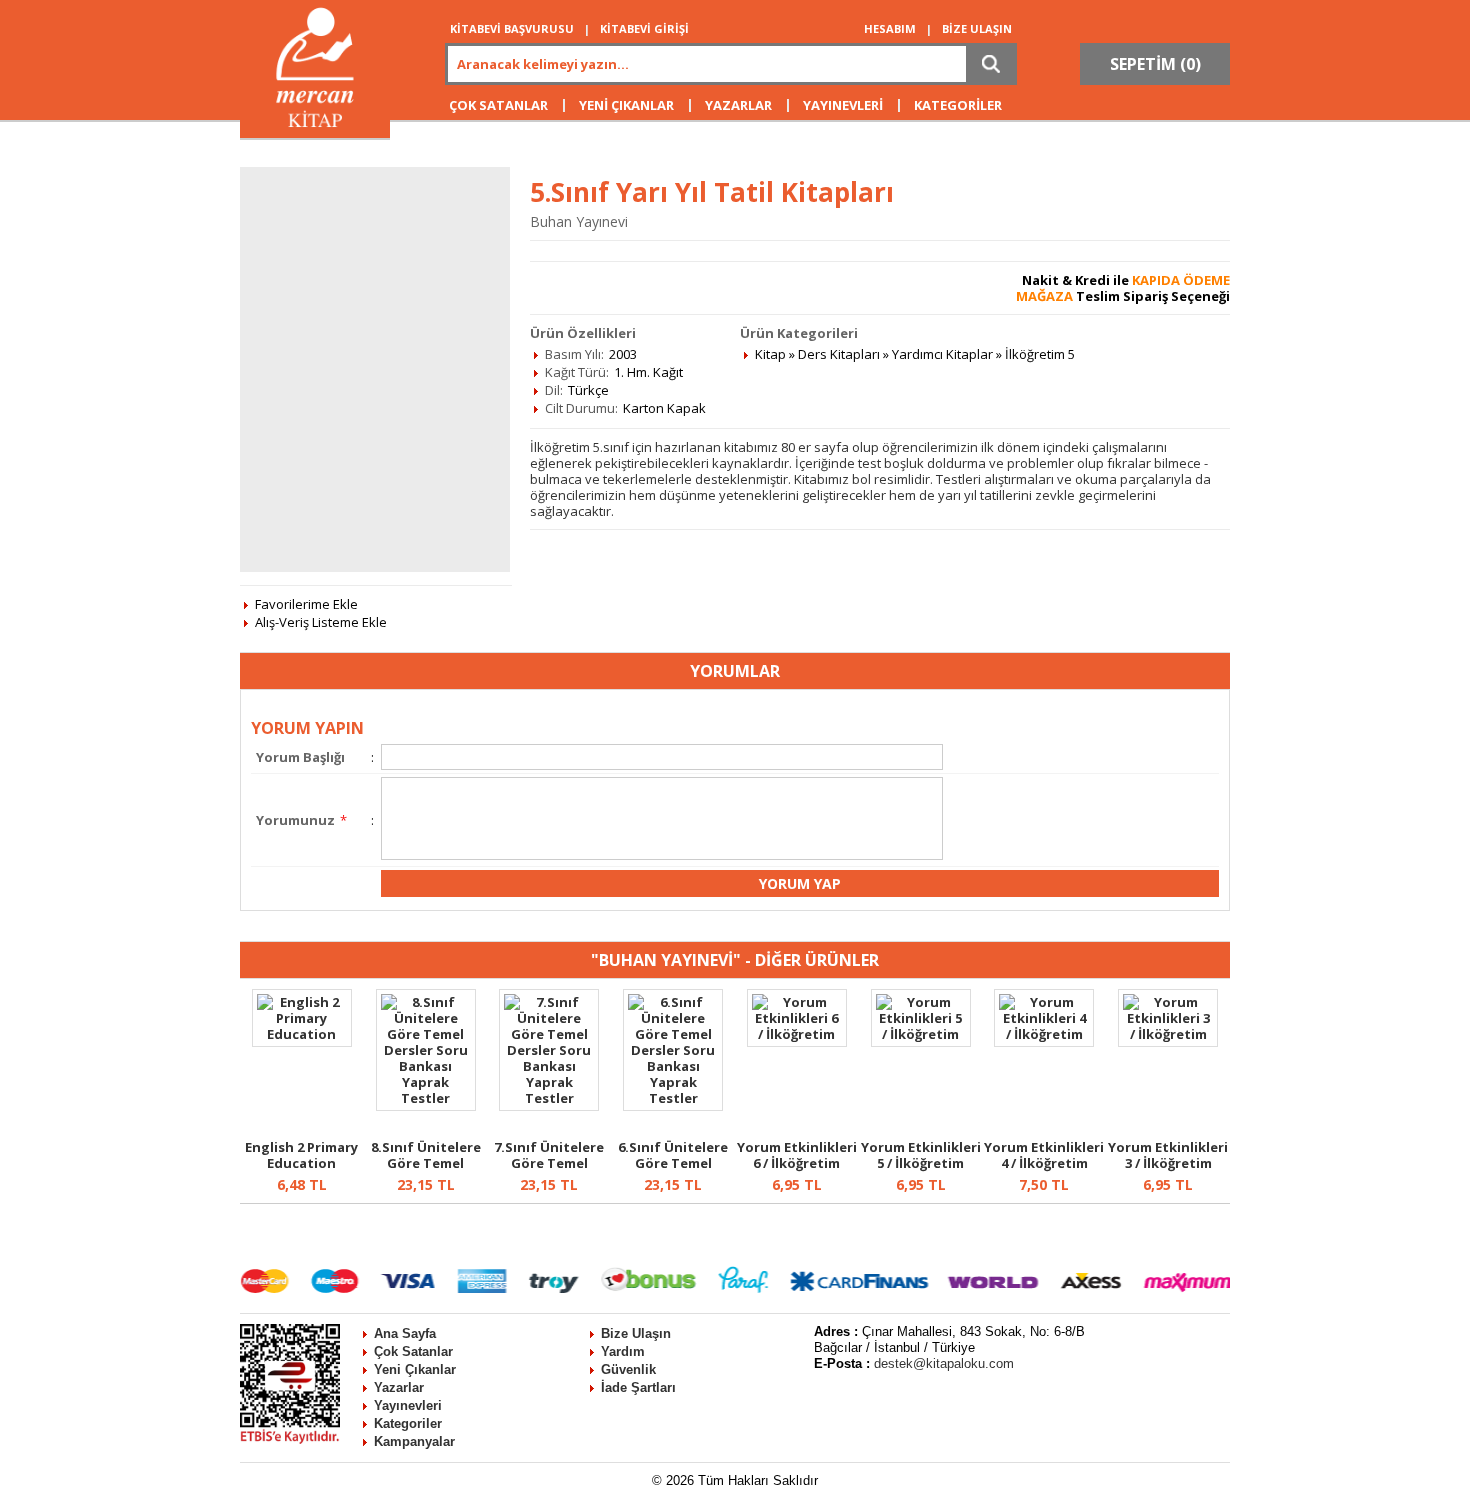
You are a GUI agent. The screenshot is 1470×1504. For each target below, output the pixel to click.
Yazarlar (399, 1387)
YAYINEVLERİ (843, 105)
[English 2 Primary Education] (302, 1034)
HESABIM (890, 28)
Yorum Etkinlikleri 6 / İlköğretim (797, 1155)
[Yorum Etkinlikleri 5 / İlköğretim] (921, 1034)
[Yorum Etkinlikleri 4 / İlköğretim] (1044, 1034)
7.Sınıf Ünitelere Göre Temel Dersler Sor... (549, 1163)
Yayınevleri (408, 1405)
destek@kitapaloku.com (944, 1363)
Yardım (623, 1351)
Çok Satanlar (413, 1351)
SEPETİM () (1155, 64)
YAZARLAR (738, 105)
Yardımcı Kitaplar (942, 354)
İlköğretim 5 (1040, 354)
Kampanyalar (414, 1441)
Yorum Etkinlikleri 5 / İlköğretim (921, 1155)
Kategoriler (408, 1423)
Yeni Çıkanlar (415, 1369)
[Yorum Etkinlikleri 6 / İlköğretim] (797, 1034)
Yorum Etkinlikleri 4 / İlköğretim (1044, 1155)
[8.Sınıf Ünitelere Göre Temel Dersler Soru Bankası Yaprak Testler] (426, 1098)
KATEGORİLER (958, 105)
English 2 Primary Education (301, 1155)
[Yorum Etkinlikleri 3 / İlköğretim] (1168, 1034)
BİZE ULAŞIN (977, 28)
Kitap (770, 354)
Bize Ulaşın (636, 1333)
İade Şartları (638, 1387)
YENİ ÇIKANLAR (626, 105)
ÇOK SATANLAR (498, 105)
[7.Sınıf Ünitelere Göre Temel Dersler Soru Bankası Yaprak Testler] (549, 1098)
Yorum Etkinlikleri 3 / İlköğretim (1168, 1155)
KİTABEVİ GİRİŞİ (644, 28)
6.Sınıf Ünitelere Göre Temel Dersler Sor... (673, 1163)
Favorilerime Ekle (306, 604)
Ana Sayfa (405, 1333)
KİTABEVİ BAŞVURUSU (512, 28)
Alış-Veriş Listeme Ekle (321, 622)
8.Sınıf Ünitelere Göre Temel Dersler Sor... (426, 1163)
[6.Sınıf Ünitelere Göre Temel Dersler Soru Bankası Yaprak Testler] (673, 1098)
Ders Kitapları (839, 354)
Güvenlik (628, 1369)
